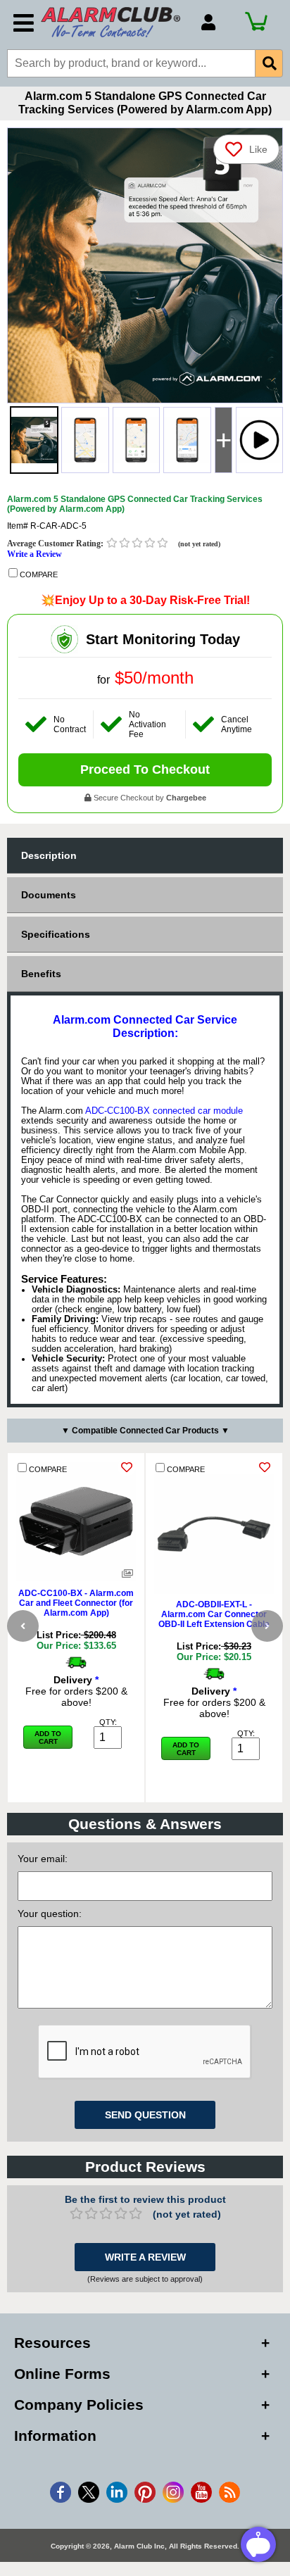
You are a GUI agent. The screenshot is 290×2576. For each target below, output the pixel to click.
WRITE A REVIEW (145, 2257)
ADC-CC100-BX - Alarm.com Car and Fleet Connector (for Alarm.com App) (76, 1603)
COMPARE (38, 574)
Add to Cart (48, 1738)
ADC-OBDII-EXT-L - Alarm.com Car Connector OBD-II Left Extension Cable (214, 1614)
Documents (49, 895)
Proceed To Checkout (145, 769)
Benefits (41, 974)
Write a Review (34, 554)
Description (49, 855)
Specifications (56, 934)
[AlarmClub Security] (114, 22)
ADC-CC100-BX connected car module (164, 1111)
